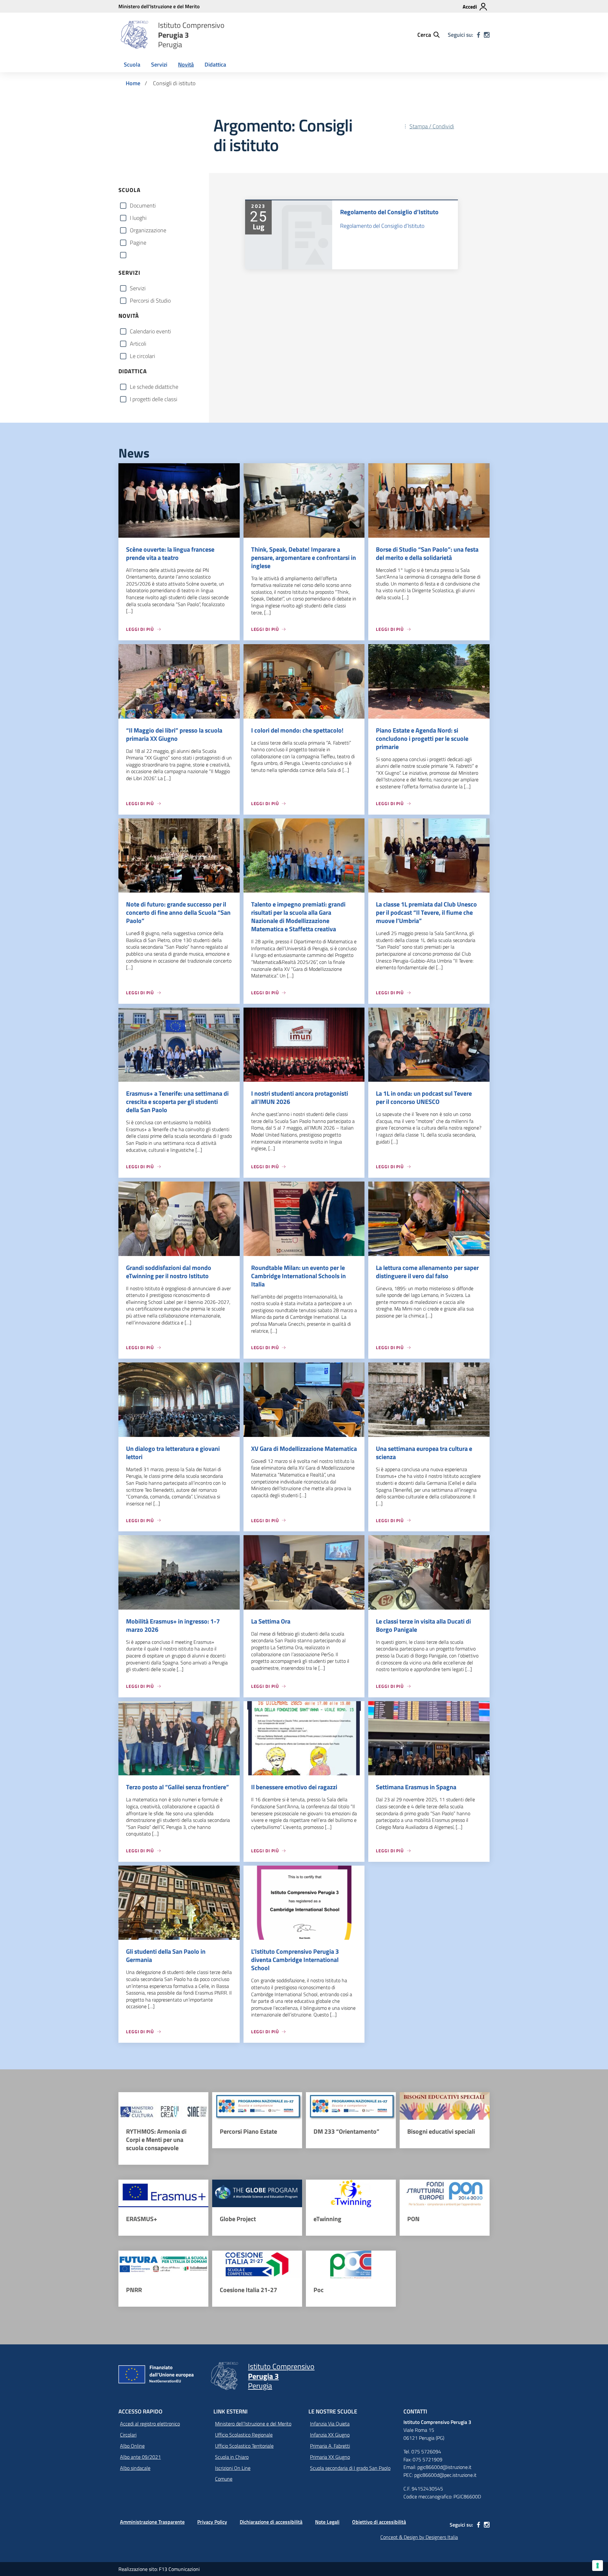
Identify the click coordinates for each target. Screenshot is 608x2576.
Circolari (128, 2435)
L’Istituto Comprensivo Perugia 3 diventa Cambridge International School (295, 1960)
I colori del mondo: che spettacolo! (297, 730)
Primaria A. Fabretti (330, 2446)
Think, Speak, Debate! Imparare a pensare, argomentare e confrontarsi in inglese (304, 557)
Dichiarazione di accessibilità (271, 2522)
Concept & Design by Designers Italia (419, 2537)
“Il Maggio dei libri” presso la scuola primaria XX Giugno (174, 734)
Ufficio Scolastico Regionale (244, 2435)
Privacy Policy (212, 2522)
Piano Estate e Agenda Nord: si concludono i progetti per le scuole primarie (422, 738)
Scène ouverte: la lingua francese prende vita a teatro (170, 553)
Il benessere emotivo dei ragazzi (294, 1787)
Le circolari (142, 356)
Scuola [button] (132, 64)
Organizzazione (148, 230)
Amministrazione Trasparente (152, 2522)
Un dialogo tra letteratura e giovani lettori (173, 1453)
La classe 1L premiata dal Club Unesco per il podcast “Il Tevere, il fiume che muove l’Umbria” (426, 912)
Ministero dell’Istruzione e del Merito (253, 2424)
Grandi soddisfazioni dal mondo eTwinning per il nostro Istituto (169, 1272)
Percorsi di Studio (150, 301)
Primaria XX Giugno (330, 2457)
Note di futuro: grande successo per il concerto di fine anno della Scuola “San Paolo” (178, 912)
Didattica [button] (215, 64)
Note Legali (327, 2522)
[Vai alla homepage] (134, 35)
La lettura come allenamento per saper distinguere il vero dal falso (427, 1272)
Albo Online (132, 2446)
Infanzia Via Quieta (330, 2424)
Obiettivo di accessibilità (379, 2522)
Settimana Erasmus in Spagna (416, 1787)
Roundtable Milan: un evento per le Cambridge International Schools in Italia (298, 1276)
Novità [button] (186, 64)
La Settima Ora (271, 1621)
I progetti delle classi (154, 399)
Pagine (138, 243)
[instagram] (487, 35)
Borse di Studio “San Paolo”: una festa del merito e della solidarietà (427, 553)
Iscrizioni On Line (233, 2468)
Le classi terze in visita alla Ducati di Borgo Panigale (423, 1625)
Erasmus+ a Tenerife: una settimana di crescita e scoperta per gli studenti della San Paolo (177, 1102)
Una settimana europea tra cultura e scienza (424, 1453)
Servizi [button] (159, 64)
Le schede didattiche (154, 387)
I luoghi (138, 218)
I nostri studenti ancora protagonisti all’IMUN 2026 (300, 1097)
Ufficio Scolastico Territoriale (244, 2446)
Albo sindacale (135, 2468)
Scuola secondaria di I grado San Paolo (350, 2468)
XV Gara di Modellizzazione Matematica (304, 1448)
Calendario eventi (150, 331)
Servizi (138, 288)
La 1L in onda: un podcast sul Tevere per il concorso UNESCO (424, 1097)
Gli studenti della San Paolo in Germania (166, 1955)
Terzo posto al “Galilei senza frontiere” (177, 1787)
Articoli (138, 344)
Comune (224, 2479)
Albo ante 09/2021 (140, 2457)
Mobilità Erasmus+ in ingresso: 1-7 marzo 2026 (173, 1625)
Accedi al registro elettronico (150, 2424)
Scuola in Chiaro (232, 2457)
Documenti (143, 205)
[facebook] (478, 35)
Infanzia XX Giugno (330, 2435)
